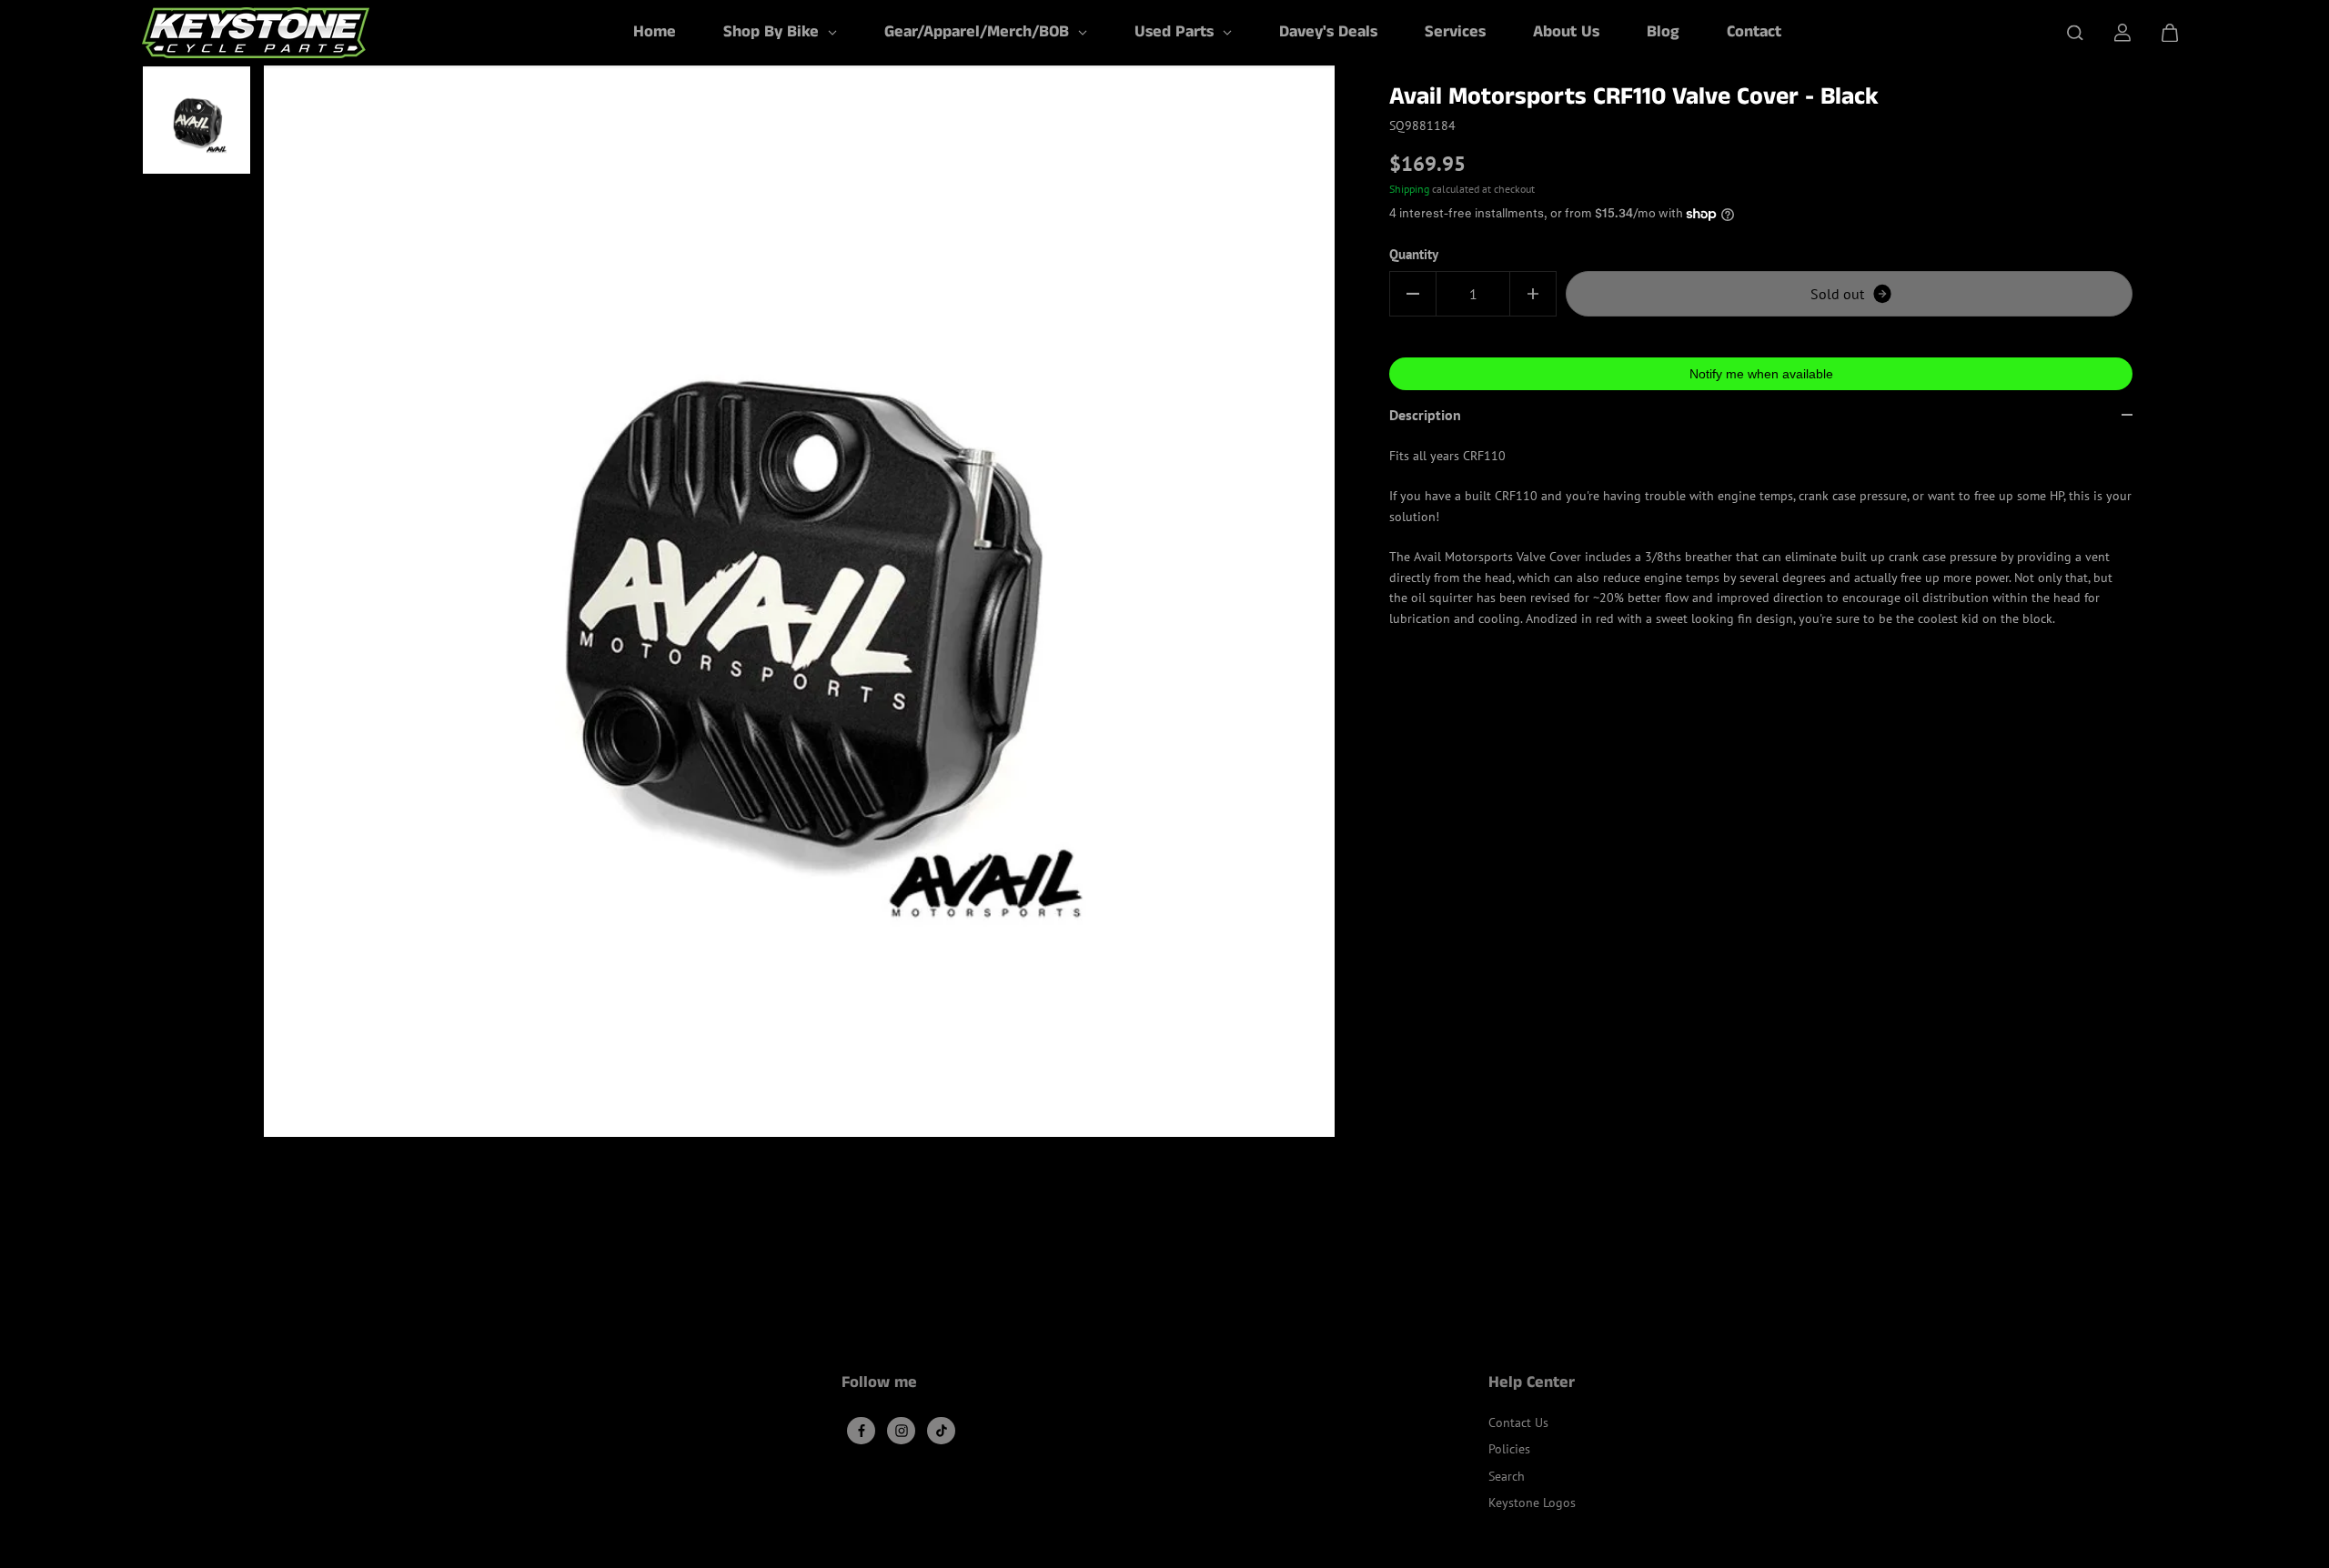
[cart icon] (2170, 33)
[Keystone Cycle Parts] (256, 33)
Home (655, 32)
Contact (1754, 32)
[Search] (2075, 33)
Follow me (879, 1384)
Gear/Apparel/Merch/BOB (979, 32)
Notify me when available (1761, 374)
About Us (1566, 32)
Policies (1509, 1449)
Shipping (1409, 189)
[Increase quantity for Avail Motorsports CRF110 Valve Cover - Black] (1533, 294)
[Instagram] (902, 1431)
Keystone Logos (1532, 1503)
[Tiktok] (942, 1431)
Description (1425, 415)
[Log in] (2122, 33)
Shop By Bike (773, 32)
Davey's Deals (1328, 32)
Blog (1663, 32)
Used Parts (1176, 32)
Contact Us (1518, 1422)
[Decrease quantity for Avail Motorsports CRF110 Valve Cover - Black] (1413, 294)
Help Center (1532, 1384)
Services (1455, 32)
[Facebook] (862, 1431)
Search (1507, 1476)
